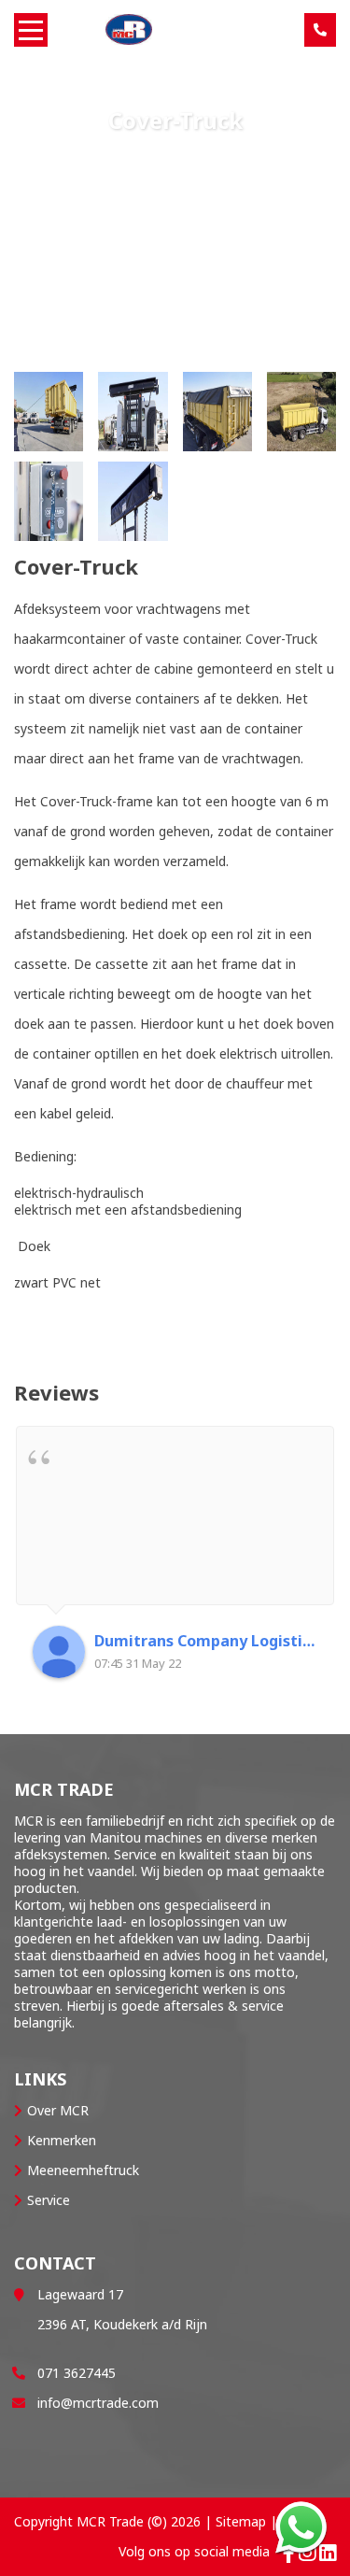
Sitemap (241, 2521)
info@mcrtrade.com (98, 2403)
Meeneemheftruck (83, 2170)
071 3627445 (77, 2373)
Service (49, 2200)
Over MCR (58, 2110)
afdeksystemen (61, 1854)
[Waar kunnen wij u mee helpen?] (301, 2527)
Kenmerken (62, 2140)
